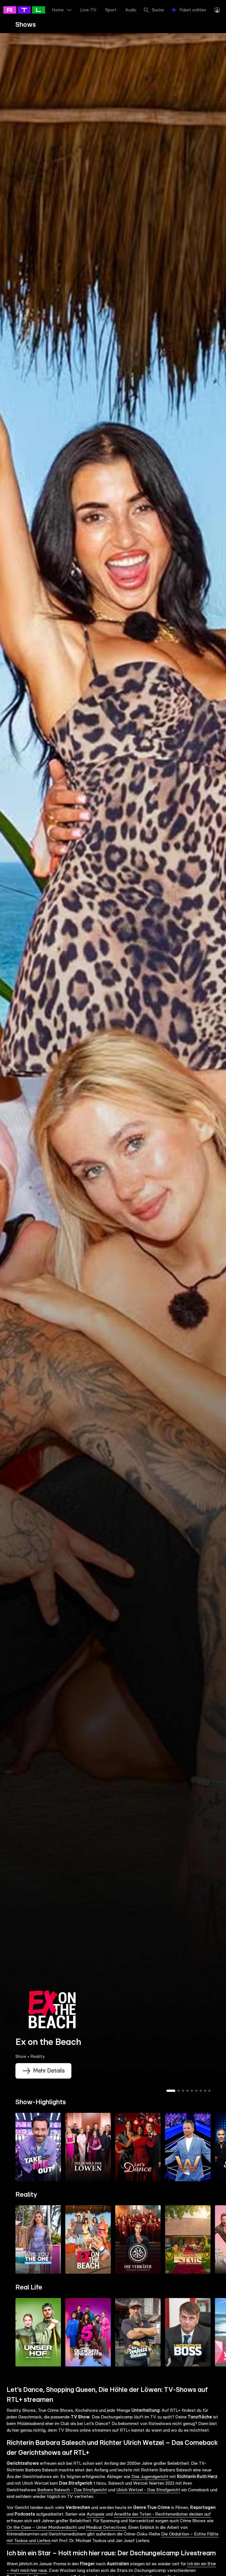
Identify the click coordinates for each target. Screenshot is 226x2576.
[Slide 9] (209, 2091)
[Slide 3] (183, 2091)
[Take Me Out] (38, 2147)
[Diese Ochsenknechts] (88, 2332)
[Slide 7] (201, 2091)
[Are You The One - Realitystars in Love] (38, 2240)
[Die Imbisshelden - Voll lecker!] (138, 2332)
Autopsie (95, 2514)
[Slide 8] (205, 2091)
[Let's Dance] (138, 2147)
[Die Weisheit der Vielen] (188, 2147)
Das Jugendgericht (150, 2477)
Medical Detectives (106, 2527)
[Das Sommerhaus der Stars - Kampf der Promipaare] (188, 2240)
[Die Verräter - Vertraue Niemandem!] (138, 2240)
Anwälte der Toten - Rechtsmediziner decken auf (162, 2514)
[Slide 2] (179, 2091)
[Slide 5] (192, 2091)
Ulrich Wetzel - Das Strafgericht (148, 2490)
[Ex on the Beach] (88, 2240)
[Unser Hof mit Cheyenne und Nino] (38, 2332)
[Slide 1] (171, 2091)
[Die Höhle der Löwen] (88, 2147)
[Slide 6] (196, 2091)
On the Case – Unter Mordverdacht (42, 2527)
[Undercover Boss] (188, 2332)
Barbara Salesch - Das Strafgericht (72, 2490)
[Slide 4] (187, 2091)
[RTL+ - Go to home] (28, 10)
